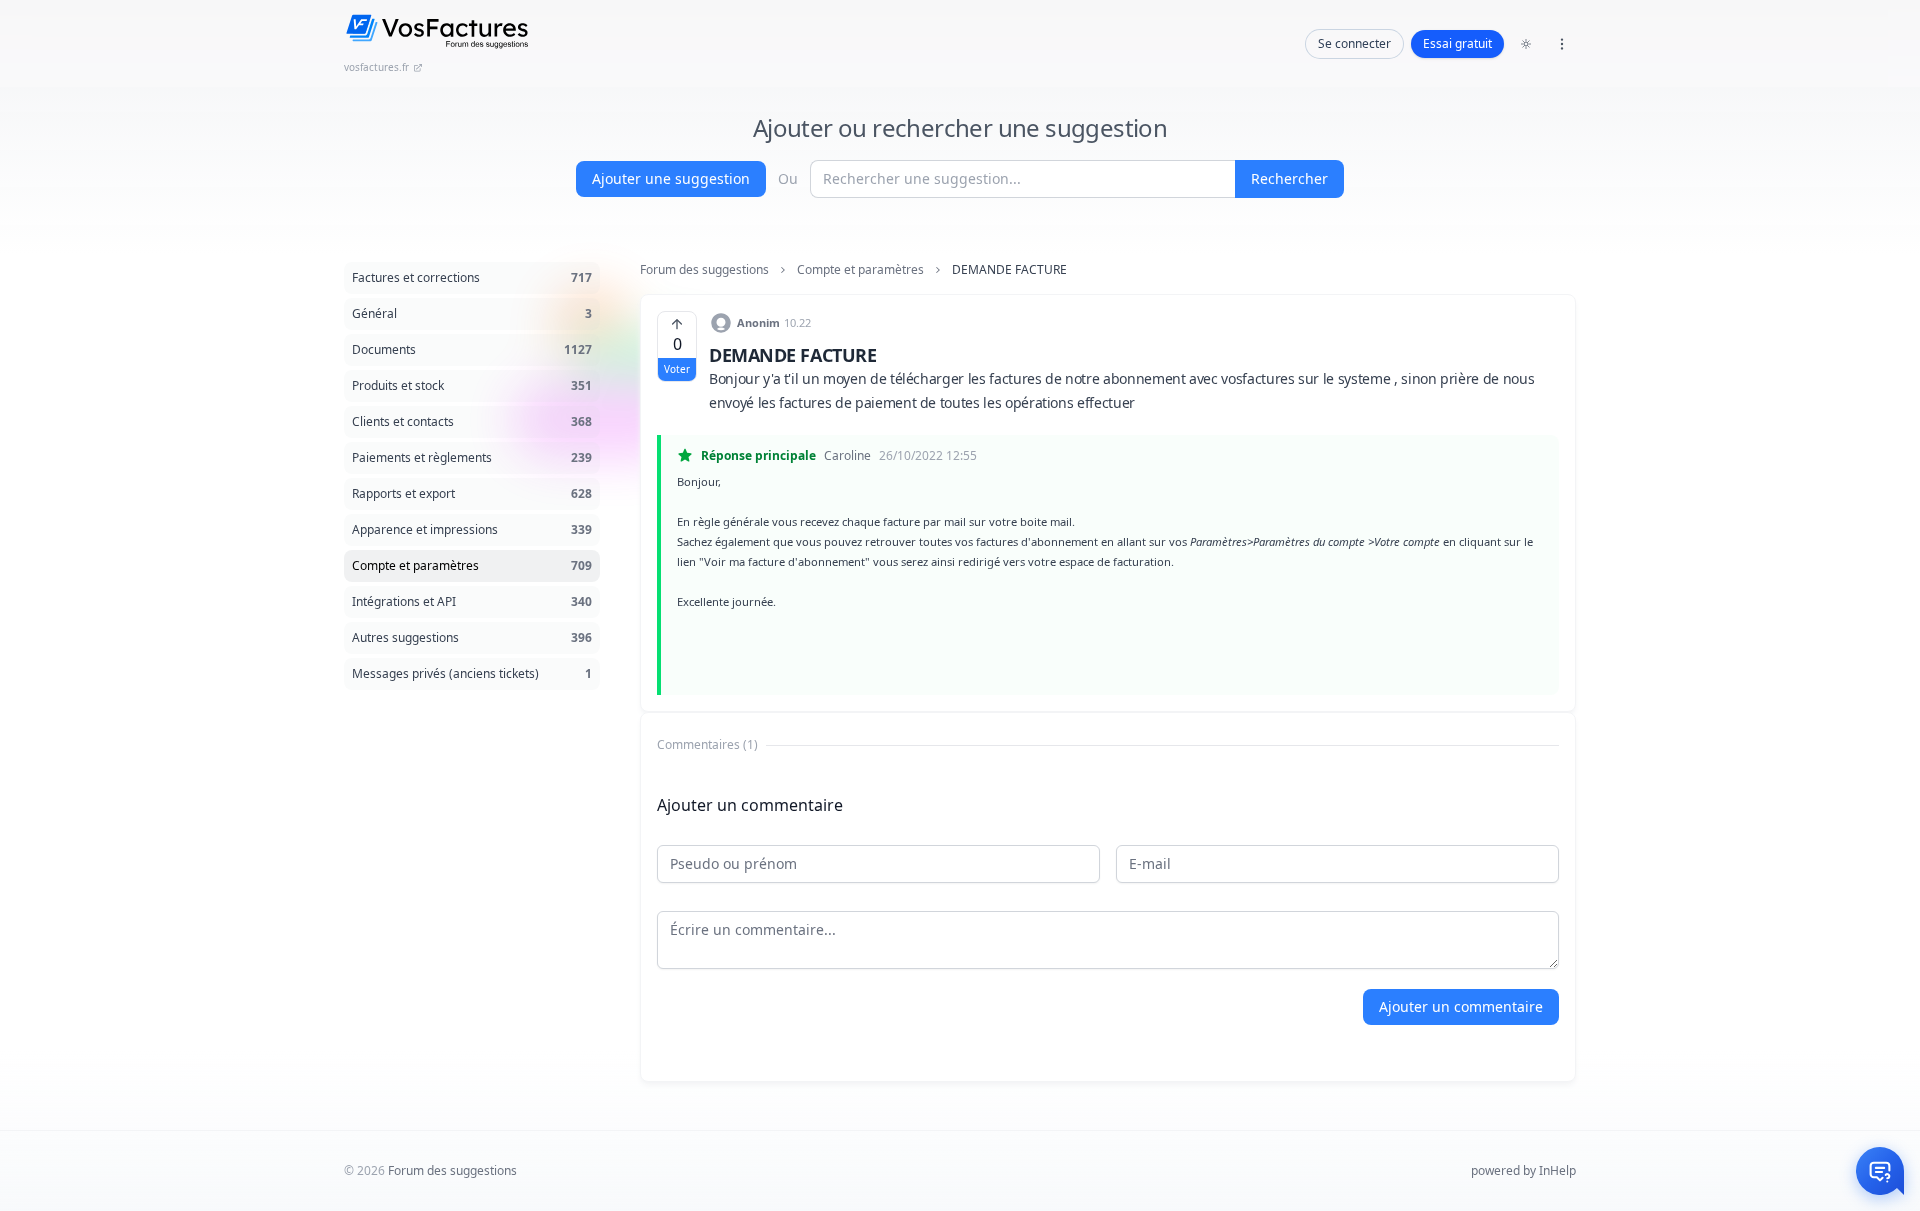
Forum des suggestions (704, 270)
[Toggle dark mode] (1526, 44)
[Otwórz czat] (1880, 1171)
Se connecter (1354, 43)
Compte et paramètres (860, 270)
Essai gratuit (1457, 43)
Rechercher (1289, 178)
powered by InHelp (1523, 1170)
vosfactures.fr (376, 67)
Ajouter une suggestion (671, 178)
